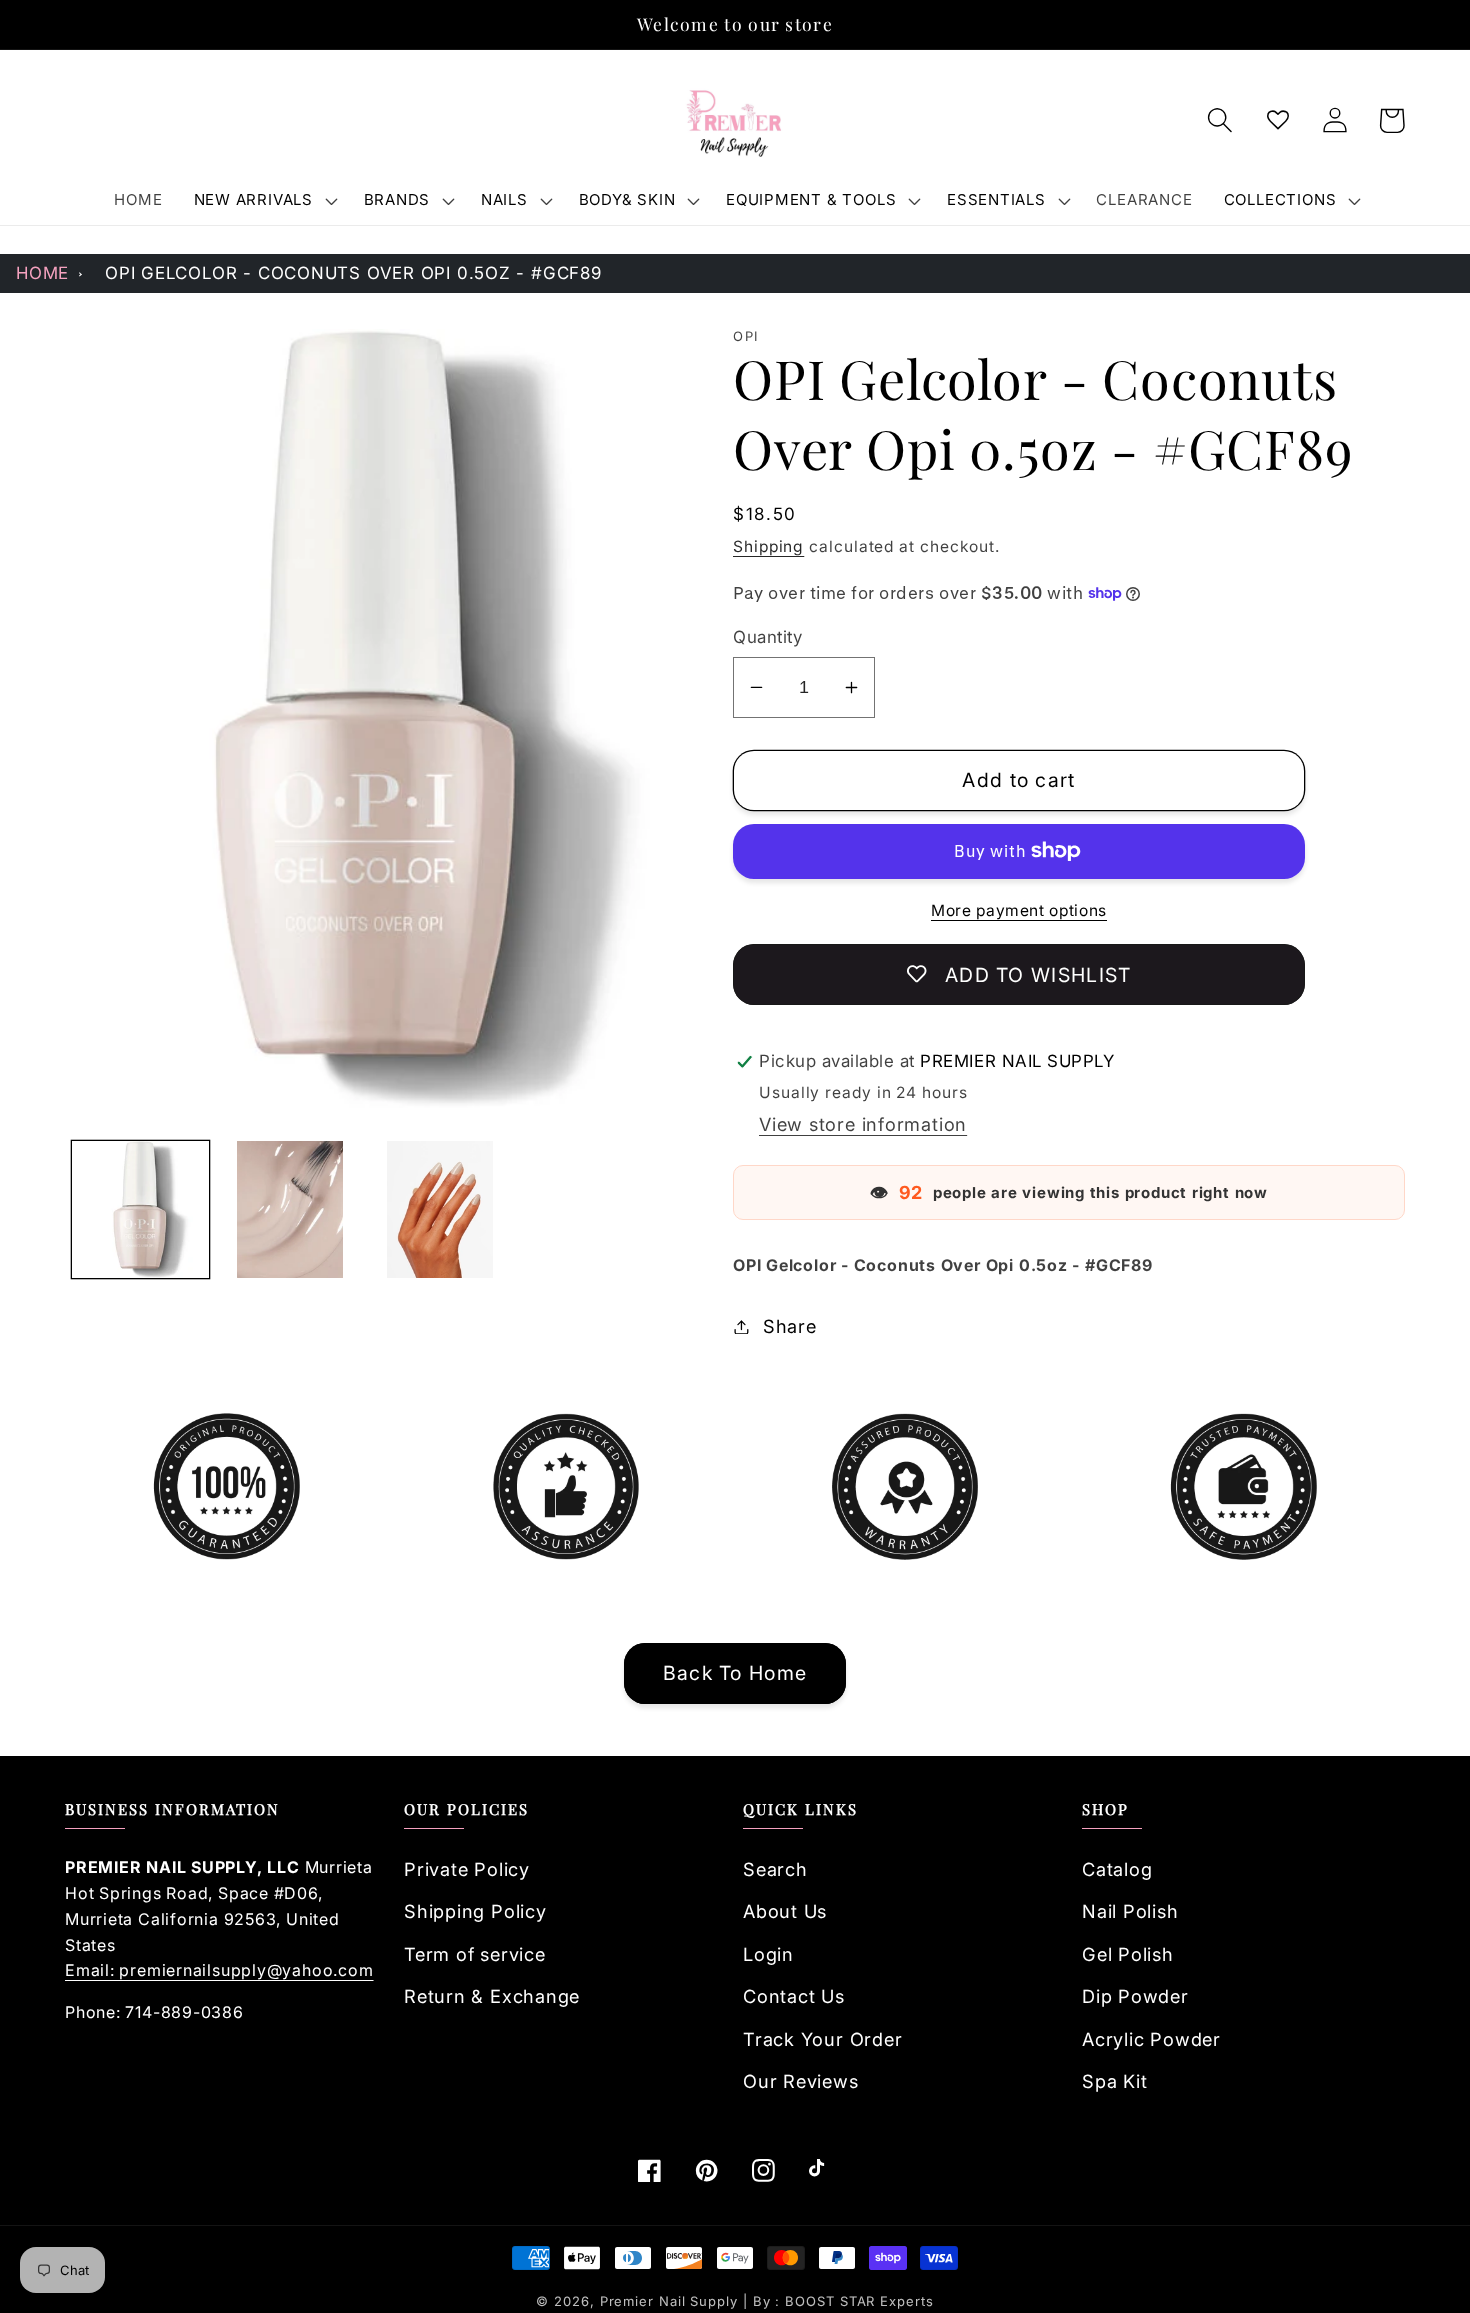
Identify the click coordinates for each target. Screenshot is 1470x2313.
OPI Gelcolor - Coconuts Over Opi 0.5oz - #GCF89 (353, 273)
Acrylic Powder (1151, 2039)
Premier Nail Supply (671, 2301)
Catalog (1117, 1869)
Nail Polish (1130, 1911)
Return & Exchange (492, 1996)
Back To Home (735, 1673)
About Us (785, 1911)
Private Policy (467, 1869)
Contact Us (794, 1996)
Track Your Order (822, 2039)
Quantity (767, 637)
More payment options (1019, 910)
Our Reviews (801, 2081)
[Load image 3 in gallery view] (440, 1209)
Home (42, 273)
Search (775, 1869)
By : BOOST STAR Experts (843, 2301)
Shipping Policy (475, 1911)
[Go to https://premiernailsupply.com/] (735, 121)
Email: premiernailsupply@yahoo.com (219, 1970)
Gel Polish (1128, 1954)
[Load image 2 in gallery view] (290, 1209)
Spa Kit (1114, 2081)
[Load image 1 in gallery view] (140, 1209)
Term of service (475, 1954)
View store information (863, 1124)
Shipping (768, 546)
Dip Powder (1135, 1996)
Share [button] (790, 1326)
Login (768, 1954)
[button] (263, 200)
